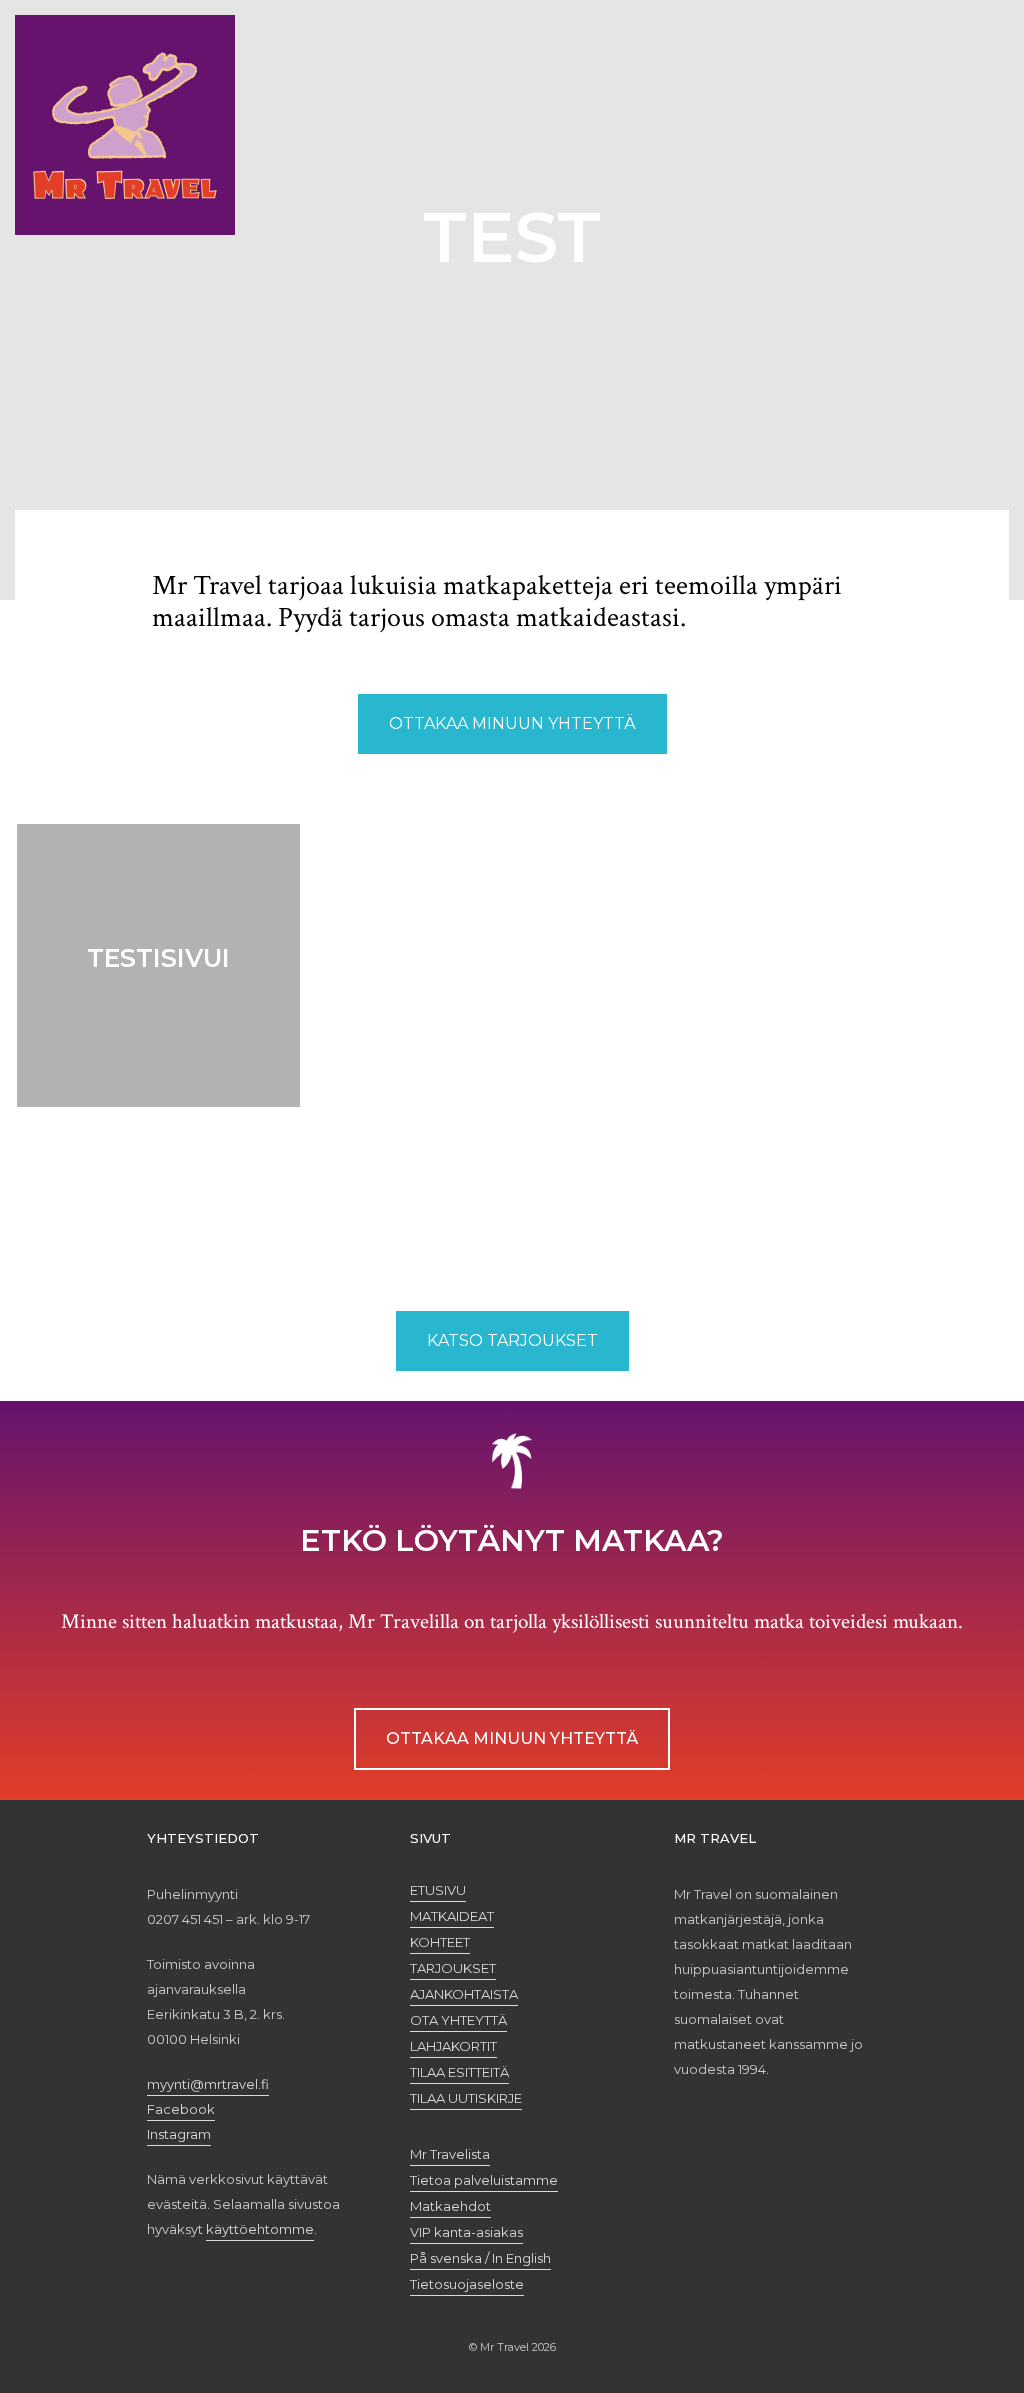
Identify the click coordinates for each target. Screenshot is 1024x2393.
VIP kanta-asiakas (466, 2232)
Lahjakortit (453, 2046)
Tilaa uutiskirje (466, 2098)
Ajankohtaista (464, 1994)
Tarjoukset (453, 1968)
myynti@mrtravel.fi (208, 2084)
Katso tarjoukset (512, 1340)
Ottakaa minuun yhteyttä (512, 723)
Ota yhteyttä (458, 2020)
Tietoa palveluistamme (484, 2180)
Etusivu (438, 1890)
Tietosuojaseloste (467, 2284)
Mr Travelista (450, 2154)
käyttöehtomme (260, 2229)
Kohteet (440, 1942)
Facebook (181, 2109)
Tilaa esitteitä (459, 2072)
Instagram (179, 2134)
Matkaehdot (450, 2206)
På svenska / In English (480, 2258)
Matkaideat (452, 1916)
